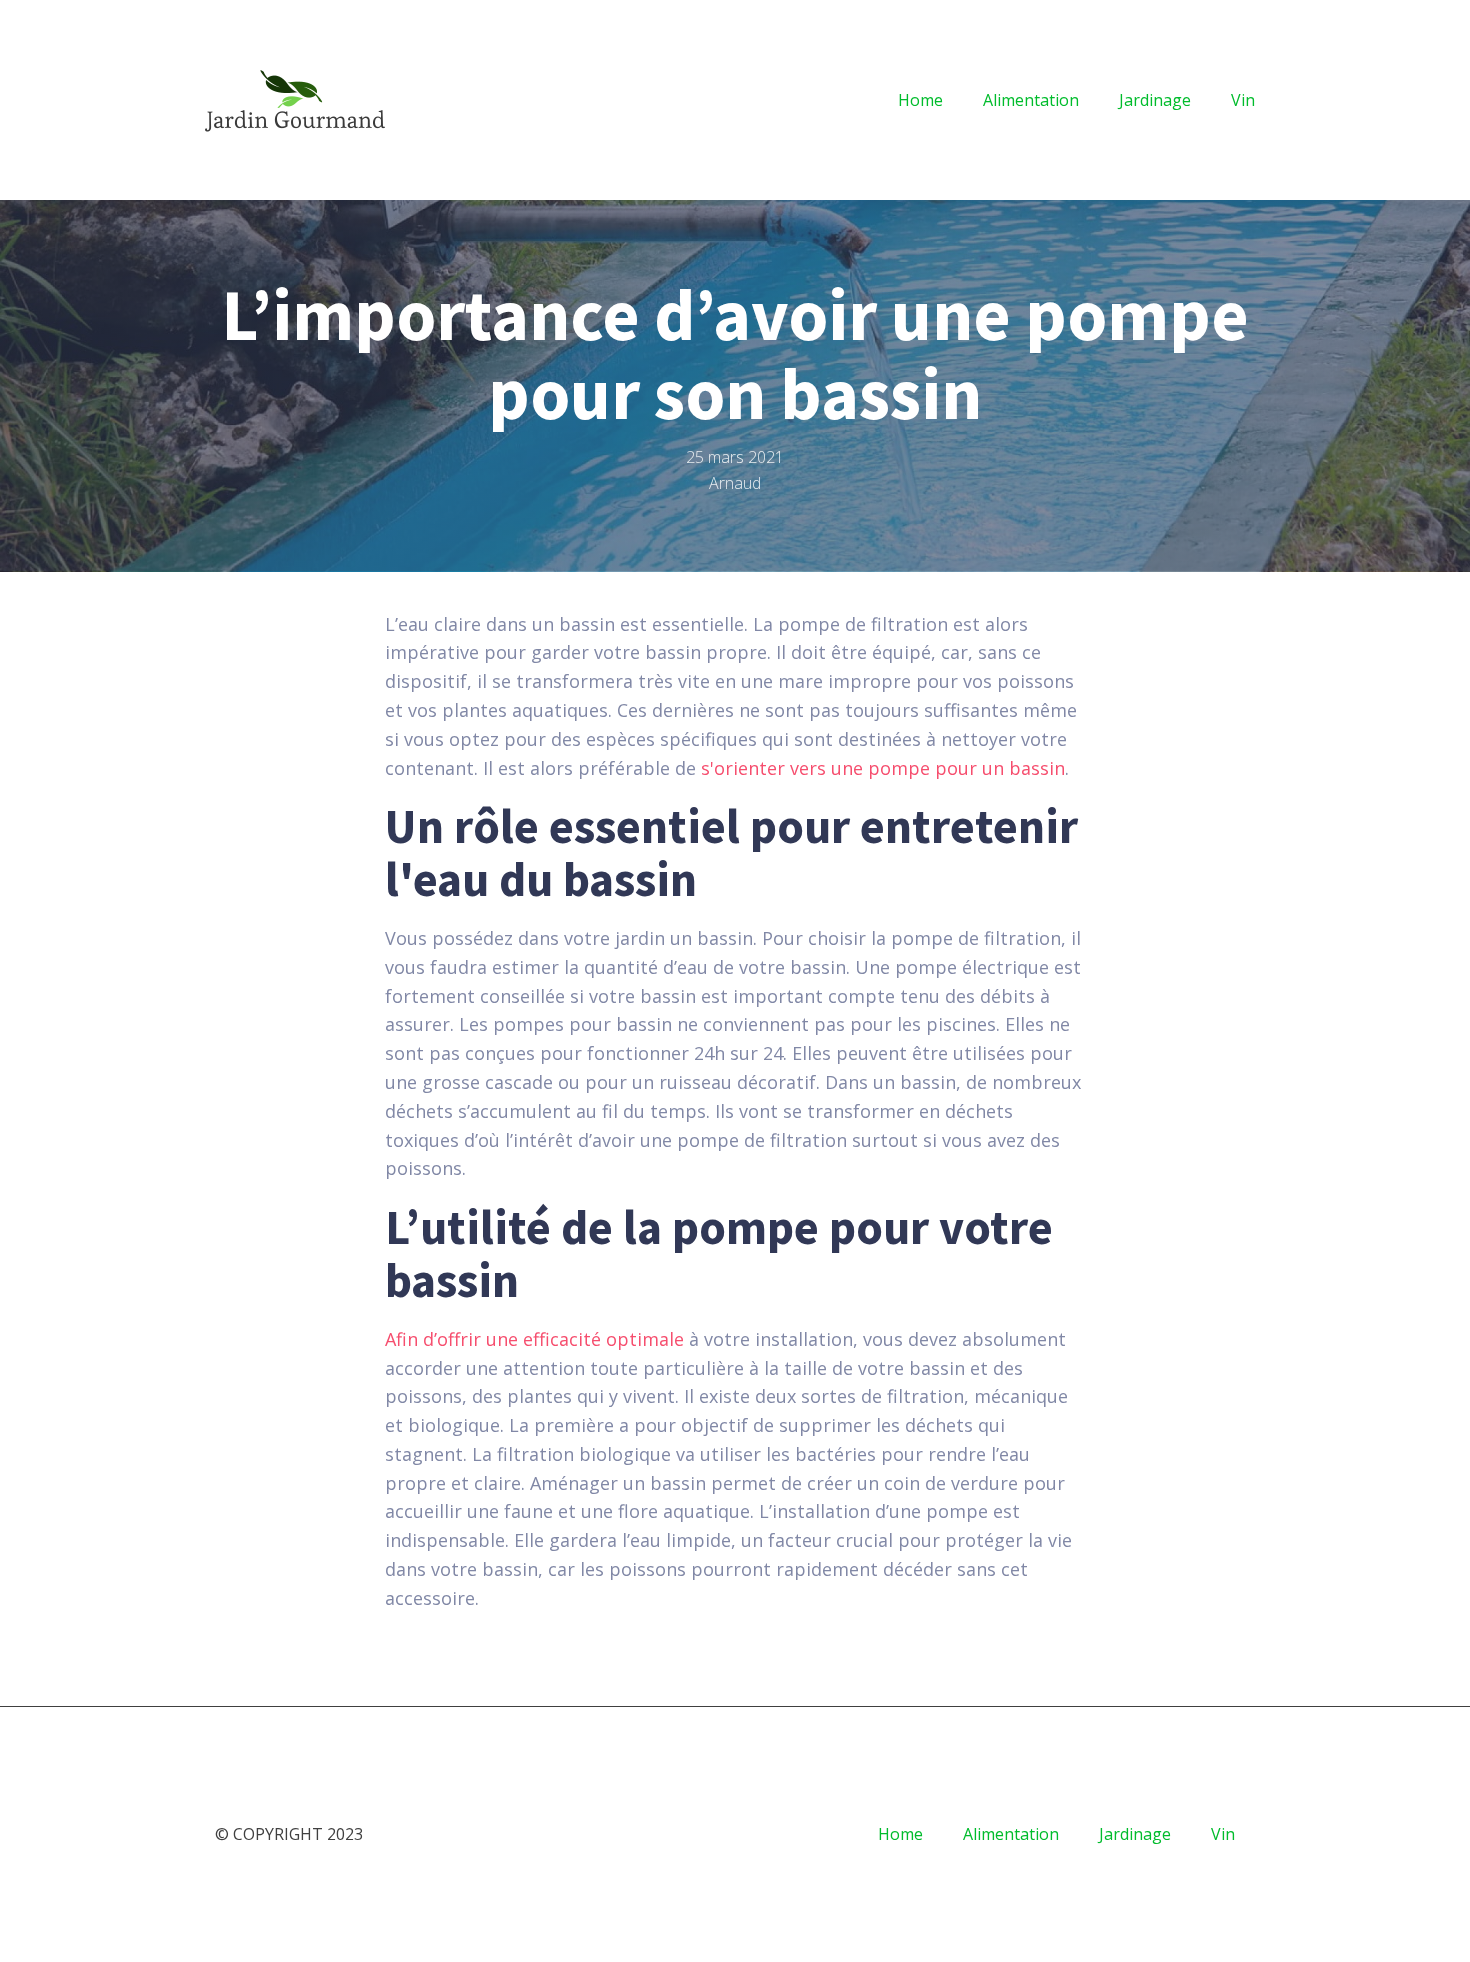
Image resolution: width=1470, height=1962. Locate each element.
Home (920, 100)
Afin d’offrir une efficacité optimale (534, 1339)
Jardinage (1155, 100)
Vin (1243, 100)
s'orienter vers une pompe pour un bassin (883, 768)
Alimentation (1031, 100)
